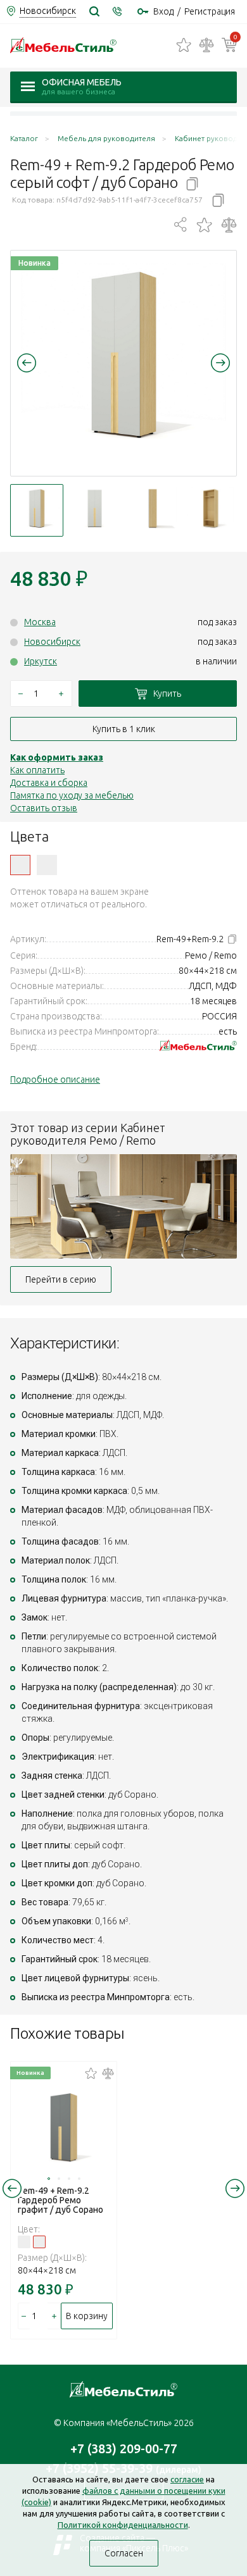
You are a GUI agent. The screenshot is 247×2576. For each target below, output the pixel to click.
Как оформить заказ (57, 757)
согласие (187, 2479)
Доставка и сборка (49, 783)
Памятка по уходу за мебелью (72, 795)
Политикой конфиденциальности (123, 2525)
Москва (40, 622)
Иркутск (41, 661)
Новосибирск (52, 642)
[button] (27, 363)
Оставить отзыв (44, 808)
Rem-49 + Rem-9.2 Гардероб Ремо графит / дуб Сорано (60, 2200)
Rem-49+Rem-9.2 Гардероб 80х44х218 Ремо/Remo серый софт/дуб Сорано (20, 865)
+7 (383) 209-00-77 (124, 2448)
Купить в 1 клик (124, 729)
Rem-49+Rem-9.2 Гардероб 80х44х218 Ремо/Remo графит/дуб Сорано (47, 865)
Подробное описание (55, 1080)
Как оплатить (37, 770)
